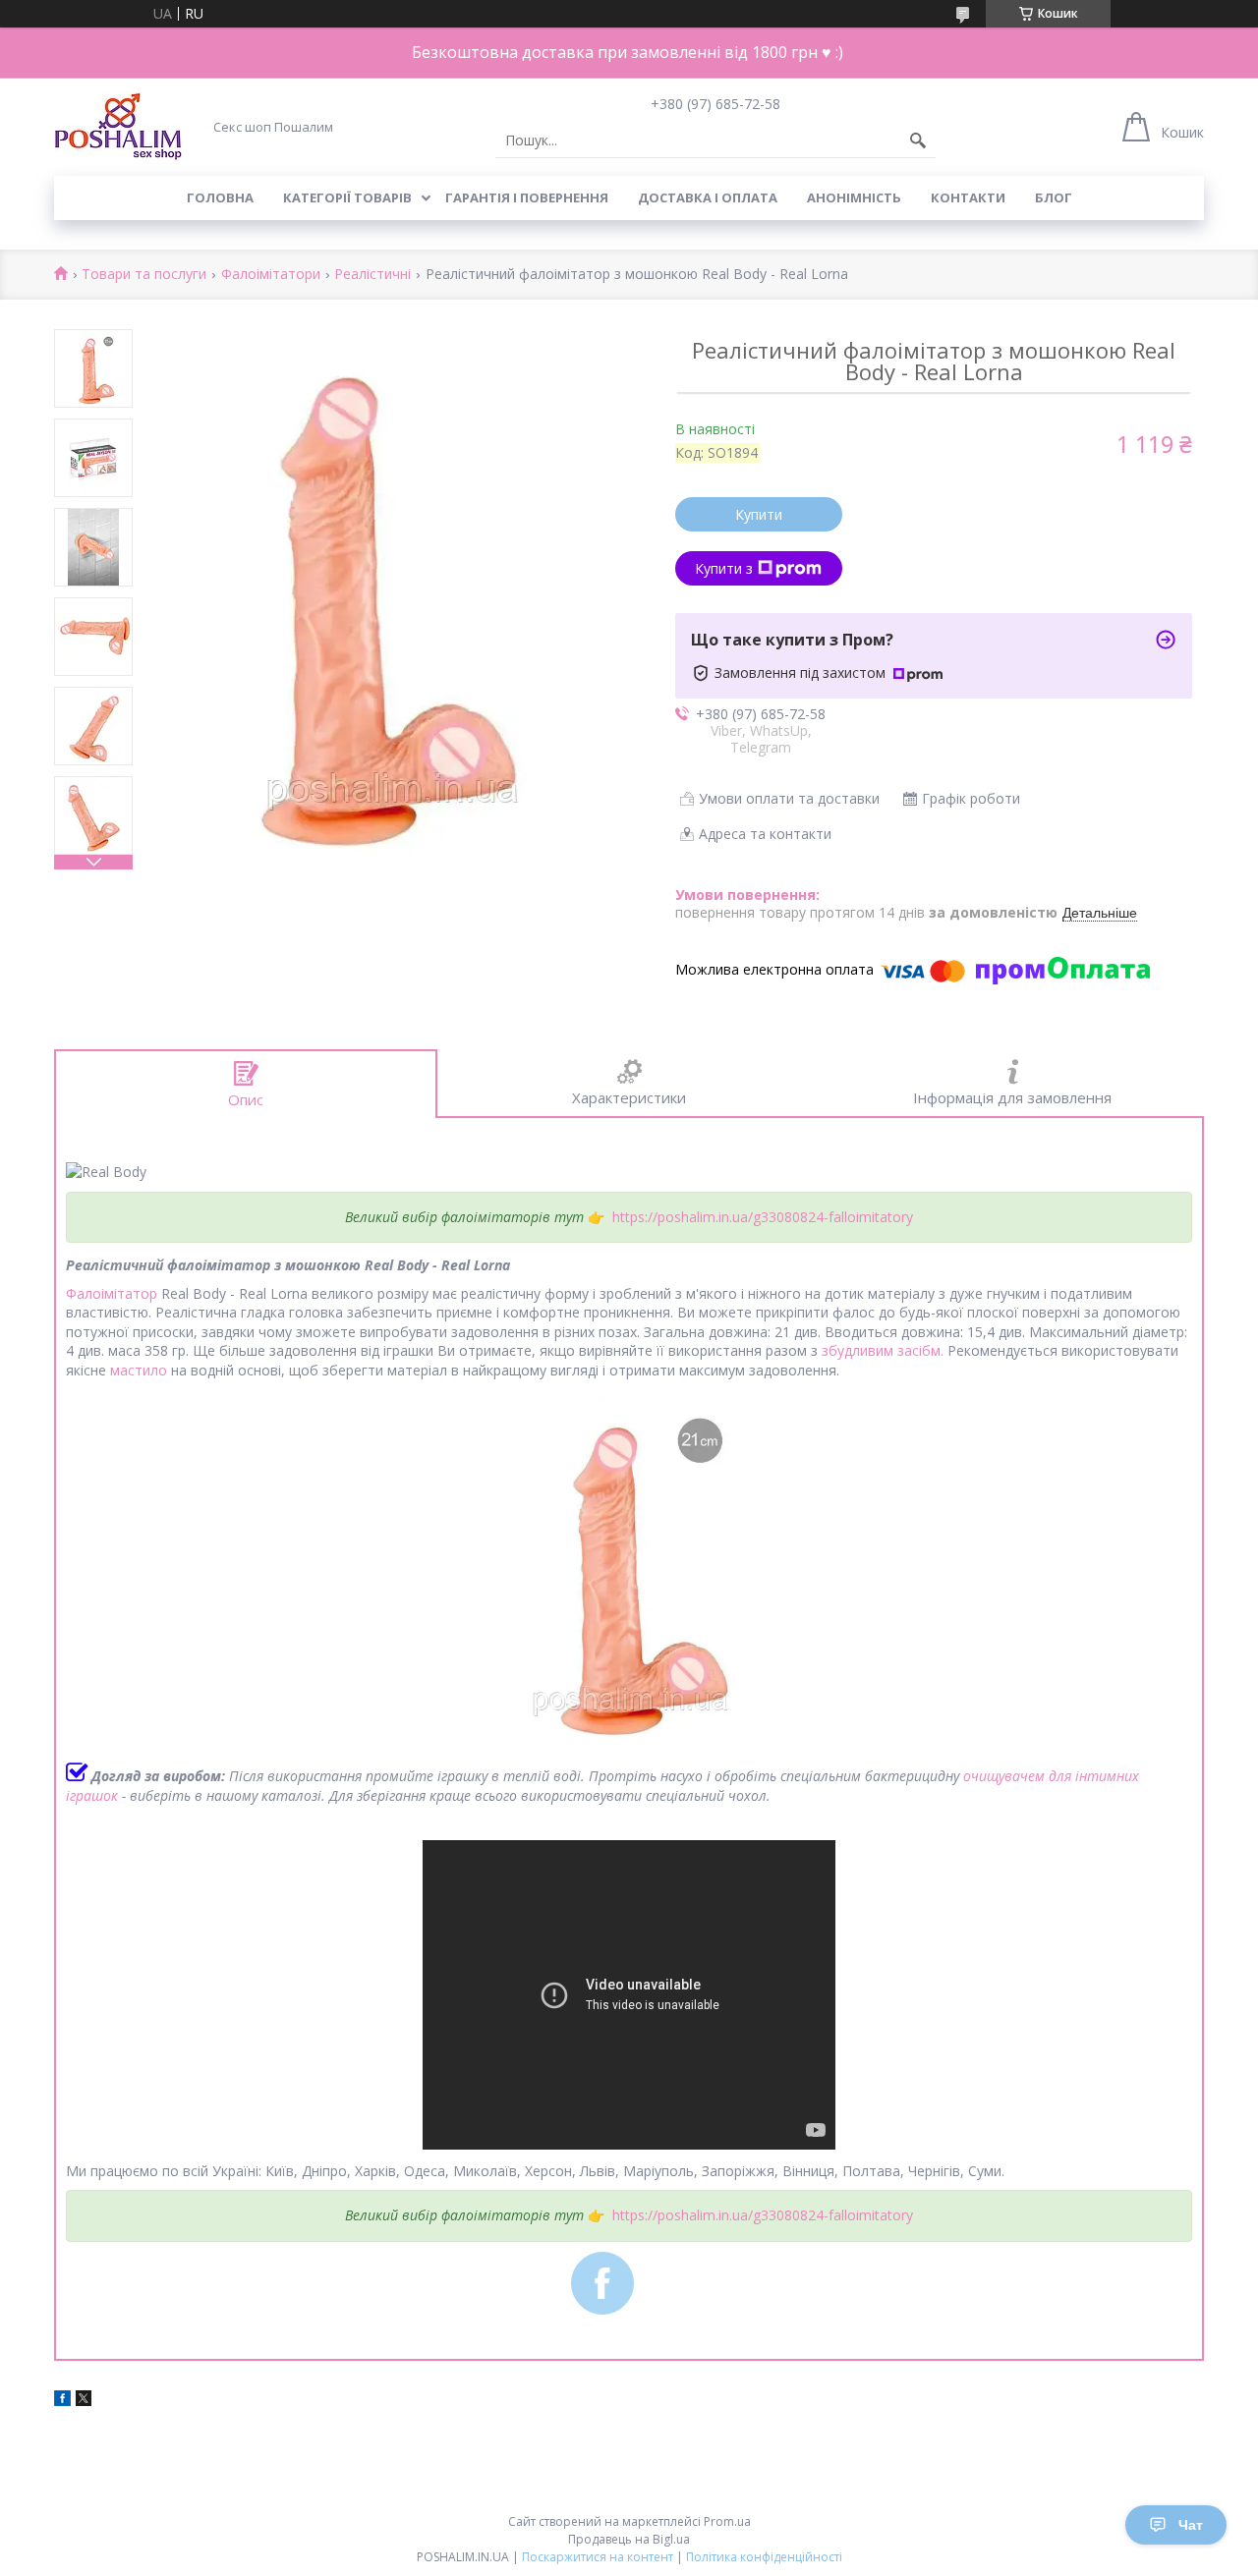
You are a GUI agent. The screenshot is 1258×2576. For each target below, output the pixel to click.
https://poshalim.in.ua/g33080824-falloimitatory (763, 1217)
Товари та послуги (144, 275)
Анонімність (854, 197)
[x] (84, 2401)
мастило (139, 1370)
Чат (1191, 2525)
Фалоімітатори (271, 275)
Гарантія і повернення (527, 197)
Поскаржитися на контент (598, 2557)
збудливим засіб (876, 1350)
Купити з (724, 568)
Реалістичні (372, 275)
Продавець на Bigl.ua (629, 2539)
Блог (1054, 197)
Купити (759, 514)
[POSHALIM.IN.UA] (118, 126)
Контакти (968, 197)
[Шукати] (918, 140)
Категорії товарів (347, 197)
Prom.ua (727, 2521)
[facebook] (62, 2401)
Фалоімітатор (112, 1293)
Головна (220, 197)
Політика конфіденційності (764, 2557)
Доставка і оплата (708, 197)
